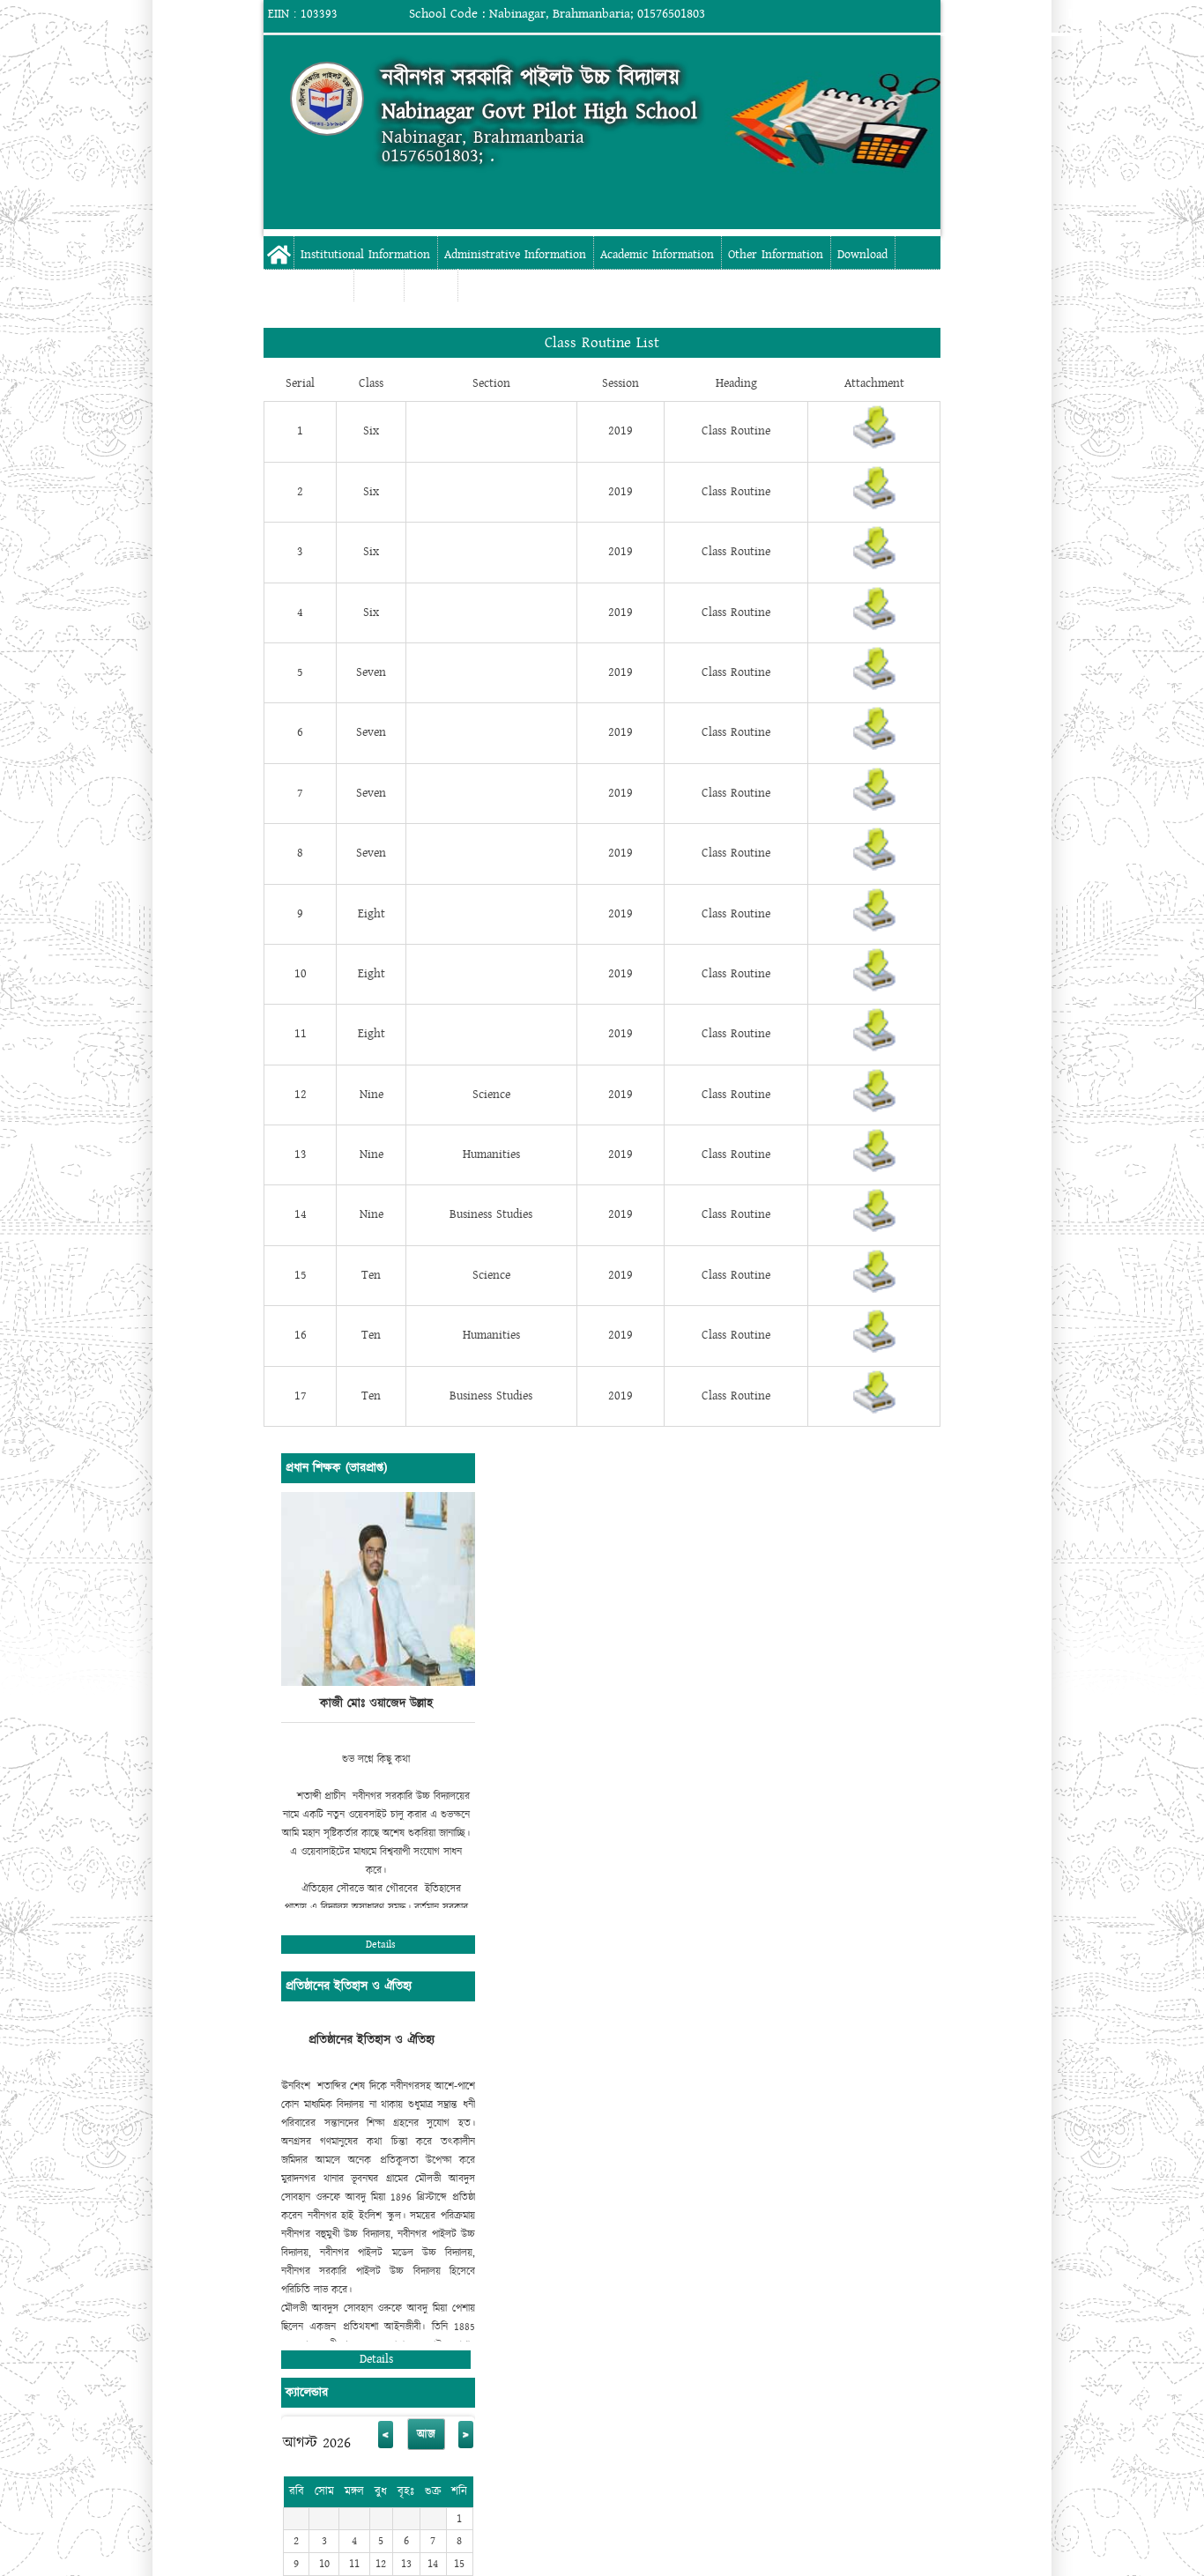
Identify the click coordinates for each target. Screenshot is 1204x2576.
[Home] (327, 99)
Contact (431, 287)
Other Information (776, 255)
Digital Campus (308, 287)
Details (381, 1945)
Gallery (379, 287)
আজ (426, 2434)
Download (862, 255)
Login (1087, 14)
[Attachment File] (874, 445)
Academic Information (657, 255)
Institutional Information (365, 255)
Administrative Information (515, 255)
